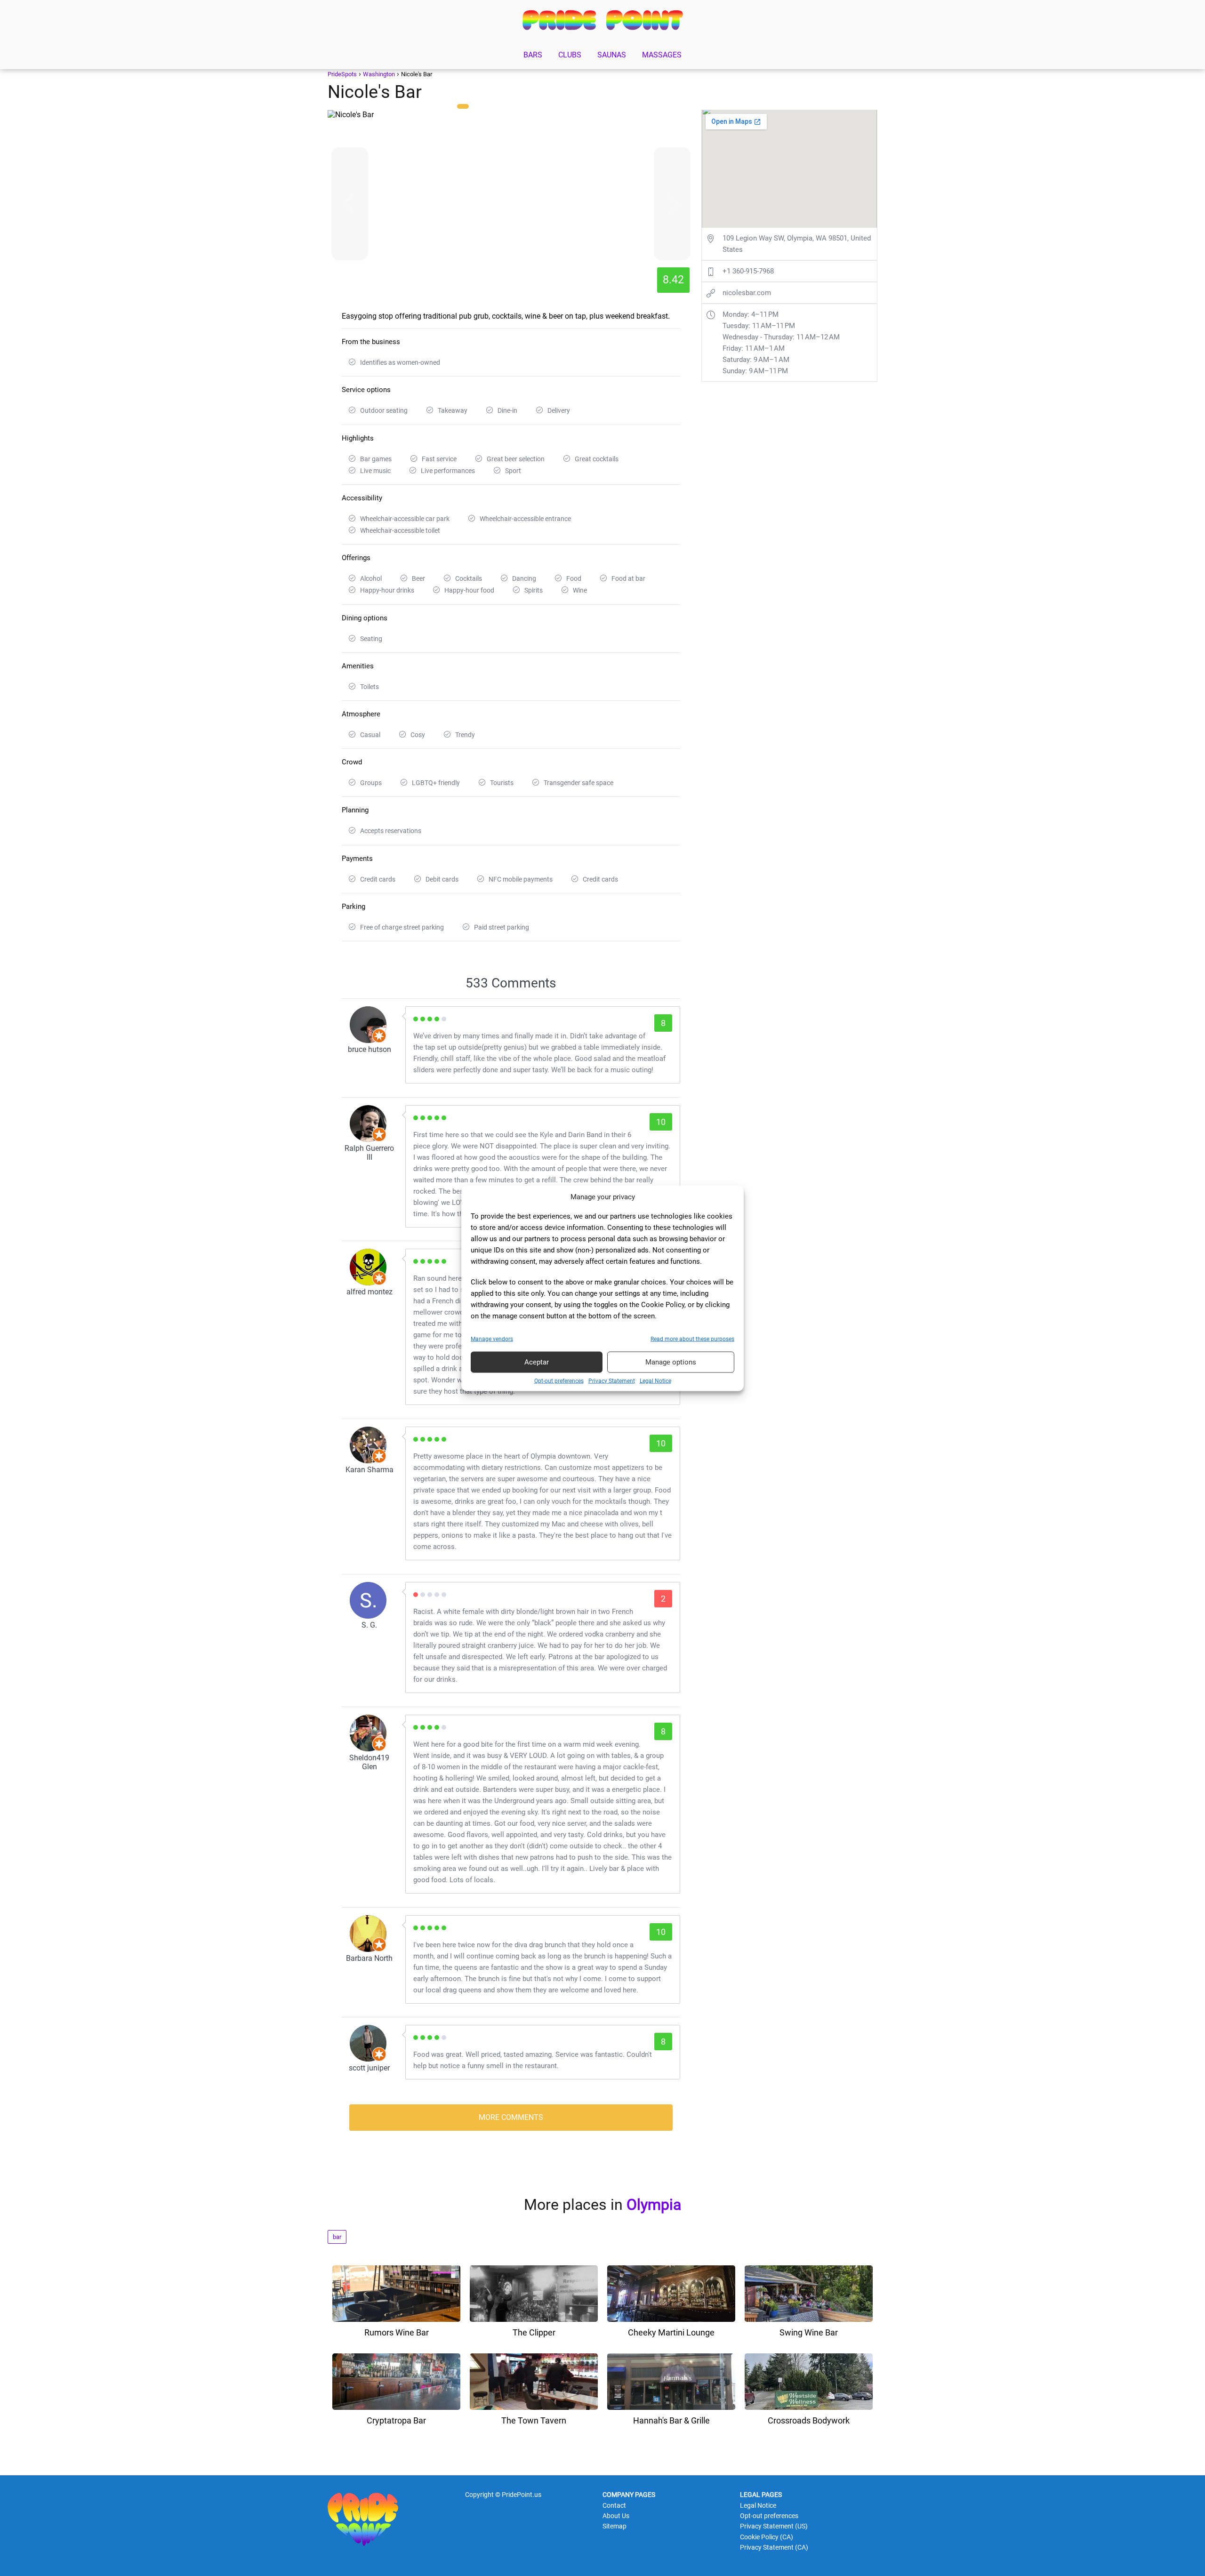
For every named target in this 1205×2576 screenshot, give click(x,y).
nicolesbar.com (747, 293)
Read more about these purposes (692, 1339)
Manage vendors (492, 1339)
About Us (616, 2516)
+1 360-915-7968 (748, 271)
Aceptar (537, 1362)
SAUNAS (612, 55)
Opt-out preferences (559, 1380)
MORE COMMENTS (511, 2117)
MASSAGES (662, 55)
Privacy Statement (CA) (774, 2547)
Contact (614, 2505)
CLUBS (570, 55)
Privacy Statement (612, 1380)
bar (337, 2237)
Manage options (671, 1362)
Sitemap (615, 2526)
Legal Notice (655, 1380)
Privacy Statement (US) (774, 2526)
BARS (533, 55)
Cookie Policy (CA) (767, 2537)
